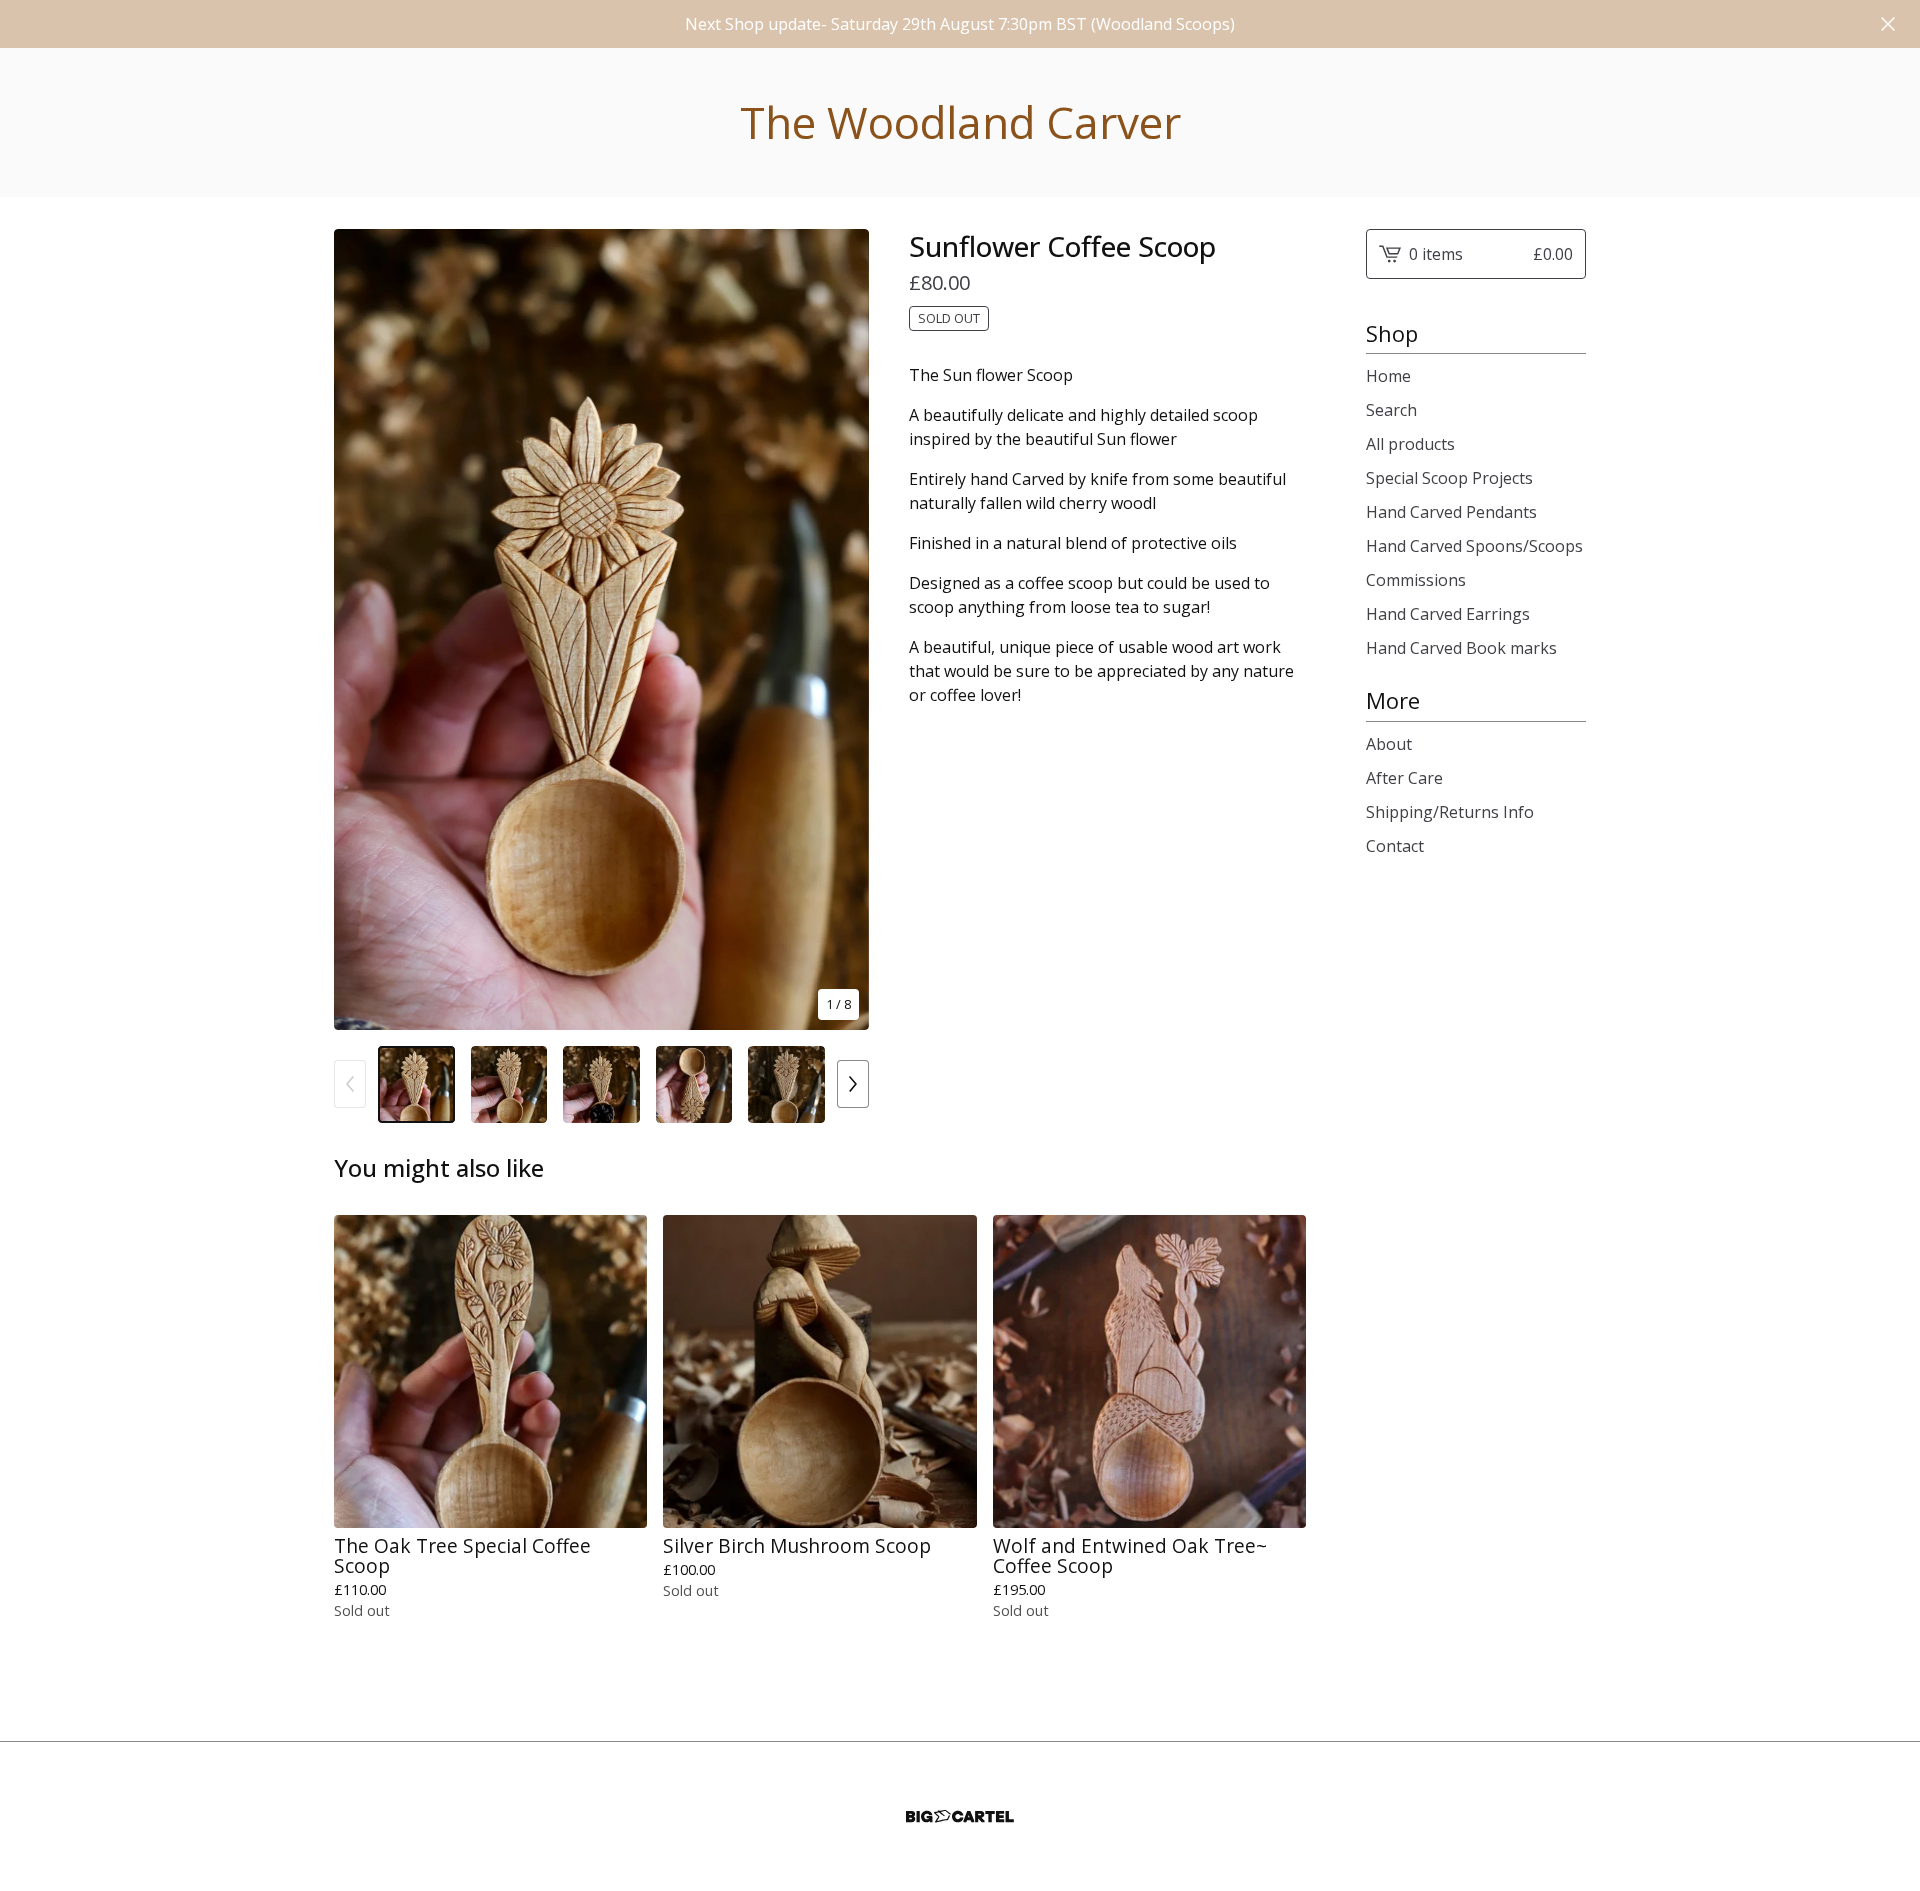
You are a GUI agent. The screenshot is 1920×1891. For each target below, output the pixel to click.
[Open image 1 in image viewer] (601, 629)
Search (1391, 410)
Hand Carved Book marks (1461, 648)
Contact (1395, 846)
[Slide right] (853, 1084)
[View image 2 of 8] (509, 1084)
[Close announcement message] (1888, 24)
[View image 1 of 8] (416, 1084)
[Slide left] (350, 1084)
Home (1388, 376)
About (1389, 744)
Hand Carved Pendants (1451, 512)
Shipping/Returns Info (1450, 812)
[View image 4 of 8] (694, 1084)
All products (1410, 444)
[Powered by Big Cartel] (960, 1816)
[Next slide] (841, 629)
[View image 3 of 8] (601, 1084)
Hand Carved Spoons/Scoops (1474, 546)
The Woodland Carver (960, 122)
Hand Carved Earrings (1448, 614)
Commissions (1416, 580)
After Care (1404, 778)
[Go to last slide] (362, 629)
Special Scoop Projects (1449, 478)
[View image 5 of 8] (786, 1084)
